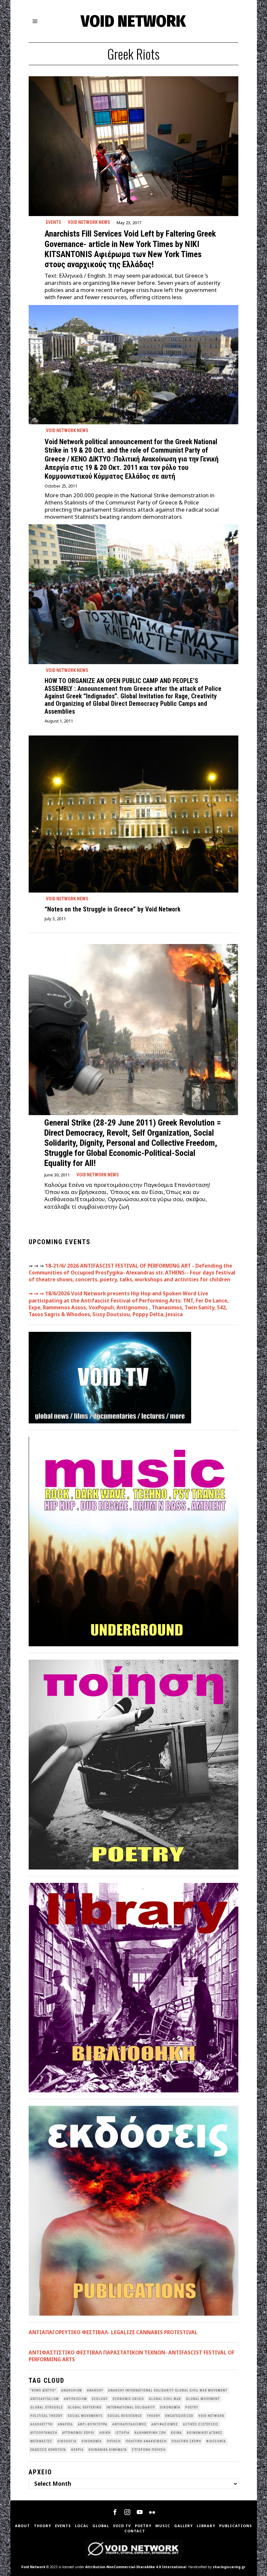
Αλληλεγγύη (42, 2424)
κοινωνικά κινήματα (108, 2450)
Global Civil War (165, 2399)
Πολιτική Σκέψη (186, 2441)
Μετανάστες (41, 2441)
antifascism (75, 2399)
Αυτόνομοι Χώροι (78, 2433)
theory (154, 2416)
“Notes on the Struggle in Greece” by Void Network (112, 909)
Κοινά (176, 2433)
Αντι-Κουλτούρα (93, 2424)
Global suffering (85, 2407)
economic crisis (128, 2399)
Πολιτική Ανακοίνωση (146, 2441)
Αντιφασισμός (165, 2424)
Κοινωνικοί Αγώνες (205, 2433)
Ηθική (105, 2433)
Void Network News (89, 222)
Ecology (100, 2399)
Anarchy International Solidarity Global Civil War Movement (168, 2390)
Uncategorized (179, 2416)
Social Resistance (125, 2416)
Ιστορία (123, 2433)
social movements (85, 2416)
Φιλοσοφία (216, 2441)
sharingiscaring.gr (229, 2567)
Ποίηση (114, 2441)
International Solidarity (131, 2407)
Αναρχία (65, 2424)
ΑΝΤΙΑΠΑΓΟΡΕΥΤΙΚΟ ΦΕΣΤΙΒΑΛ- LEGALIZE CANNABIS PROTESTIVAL (113, 2332)
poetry (192, 2407)
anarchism (72, 2390)
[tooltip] (115, 2512)
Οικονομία (92, 2441)
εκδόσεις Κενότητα (48, 2450)
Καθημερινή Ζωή (150, 2433)
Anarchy (95, 2390)
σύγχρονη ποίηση (149, 2450)
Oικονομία (170, 2407)
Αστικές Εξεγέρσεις (201, 2424)
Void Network (33, 2567)
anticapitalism (45, 2399)
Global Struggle (47, 2407)
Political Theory (46, 2416)
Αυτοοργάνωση (44, 2433)
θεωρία (77, 2450)
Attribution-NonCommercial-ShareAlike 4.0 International (136, 2567)
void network (211, 2416)
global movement (203, 2399)
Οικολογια (67, 2441)
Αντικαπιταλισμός (129, 2424)
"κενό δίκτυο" (43, 2390)
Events (54, 222)
